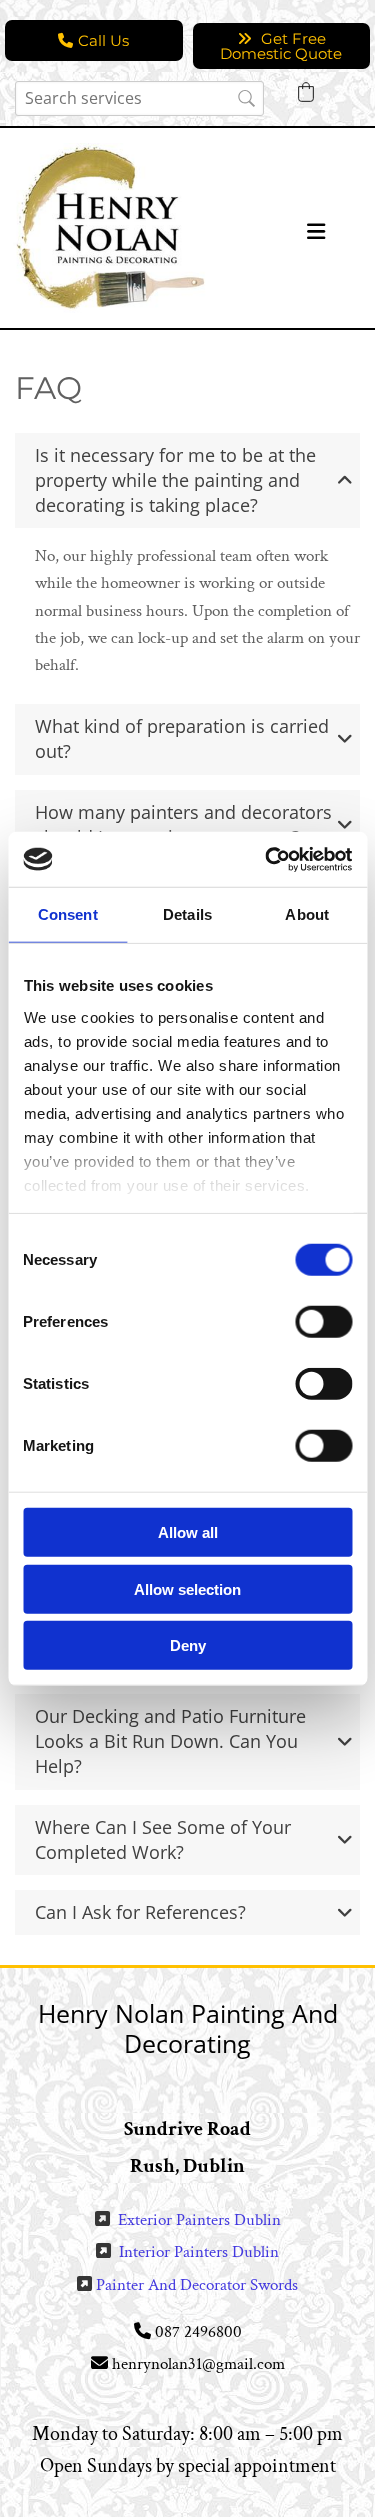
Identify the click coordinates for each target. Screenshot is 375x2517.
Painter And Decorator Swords (197, 2285)
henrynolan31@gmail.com (198, 2364)
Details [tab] (187, 914)
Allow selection (187, 1588)
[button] (94, 40)
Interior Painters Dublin (199, 2252)
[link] (345, 480)
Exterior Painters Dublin (199, 2220)
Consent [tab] (68, 914)
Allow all (188, 1532)
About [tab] (307, 914)
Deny (188, 1645)
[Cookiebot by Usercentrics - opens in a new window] (267, 859)
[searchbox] (139, 98)
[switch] (323, 1322)
